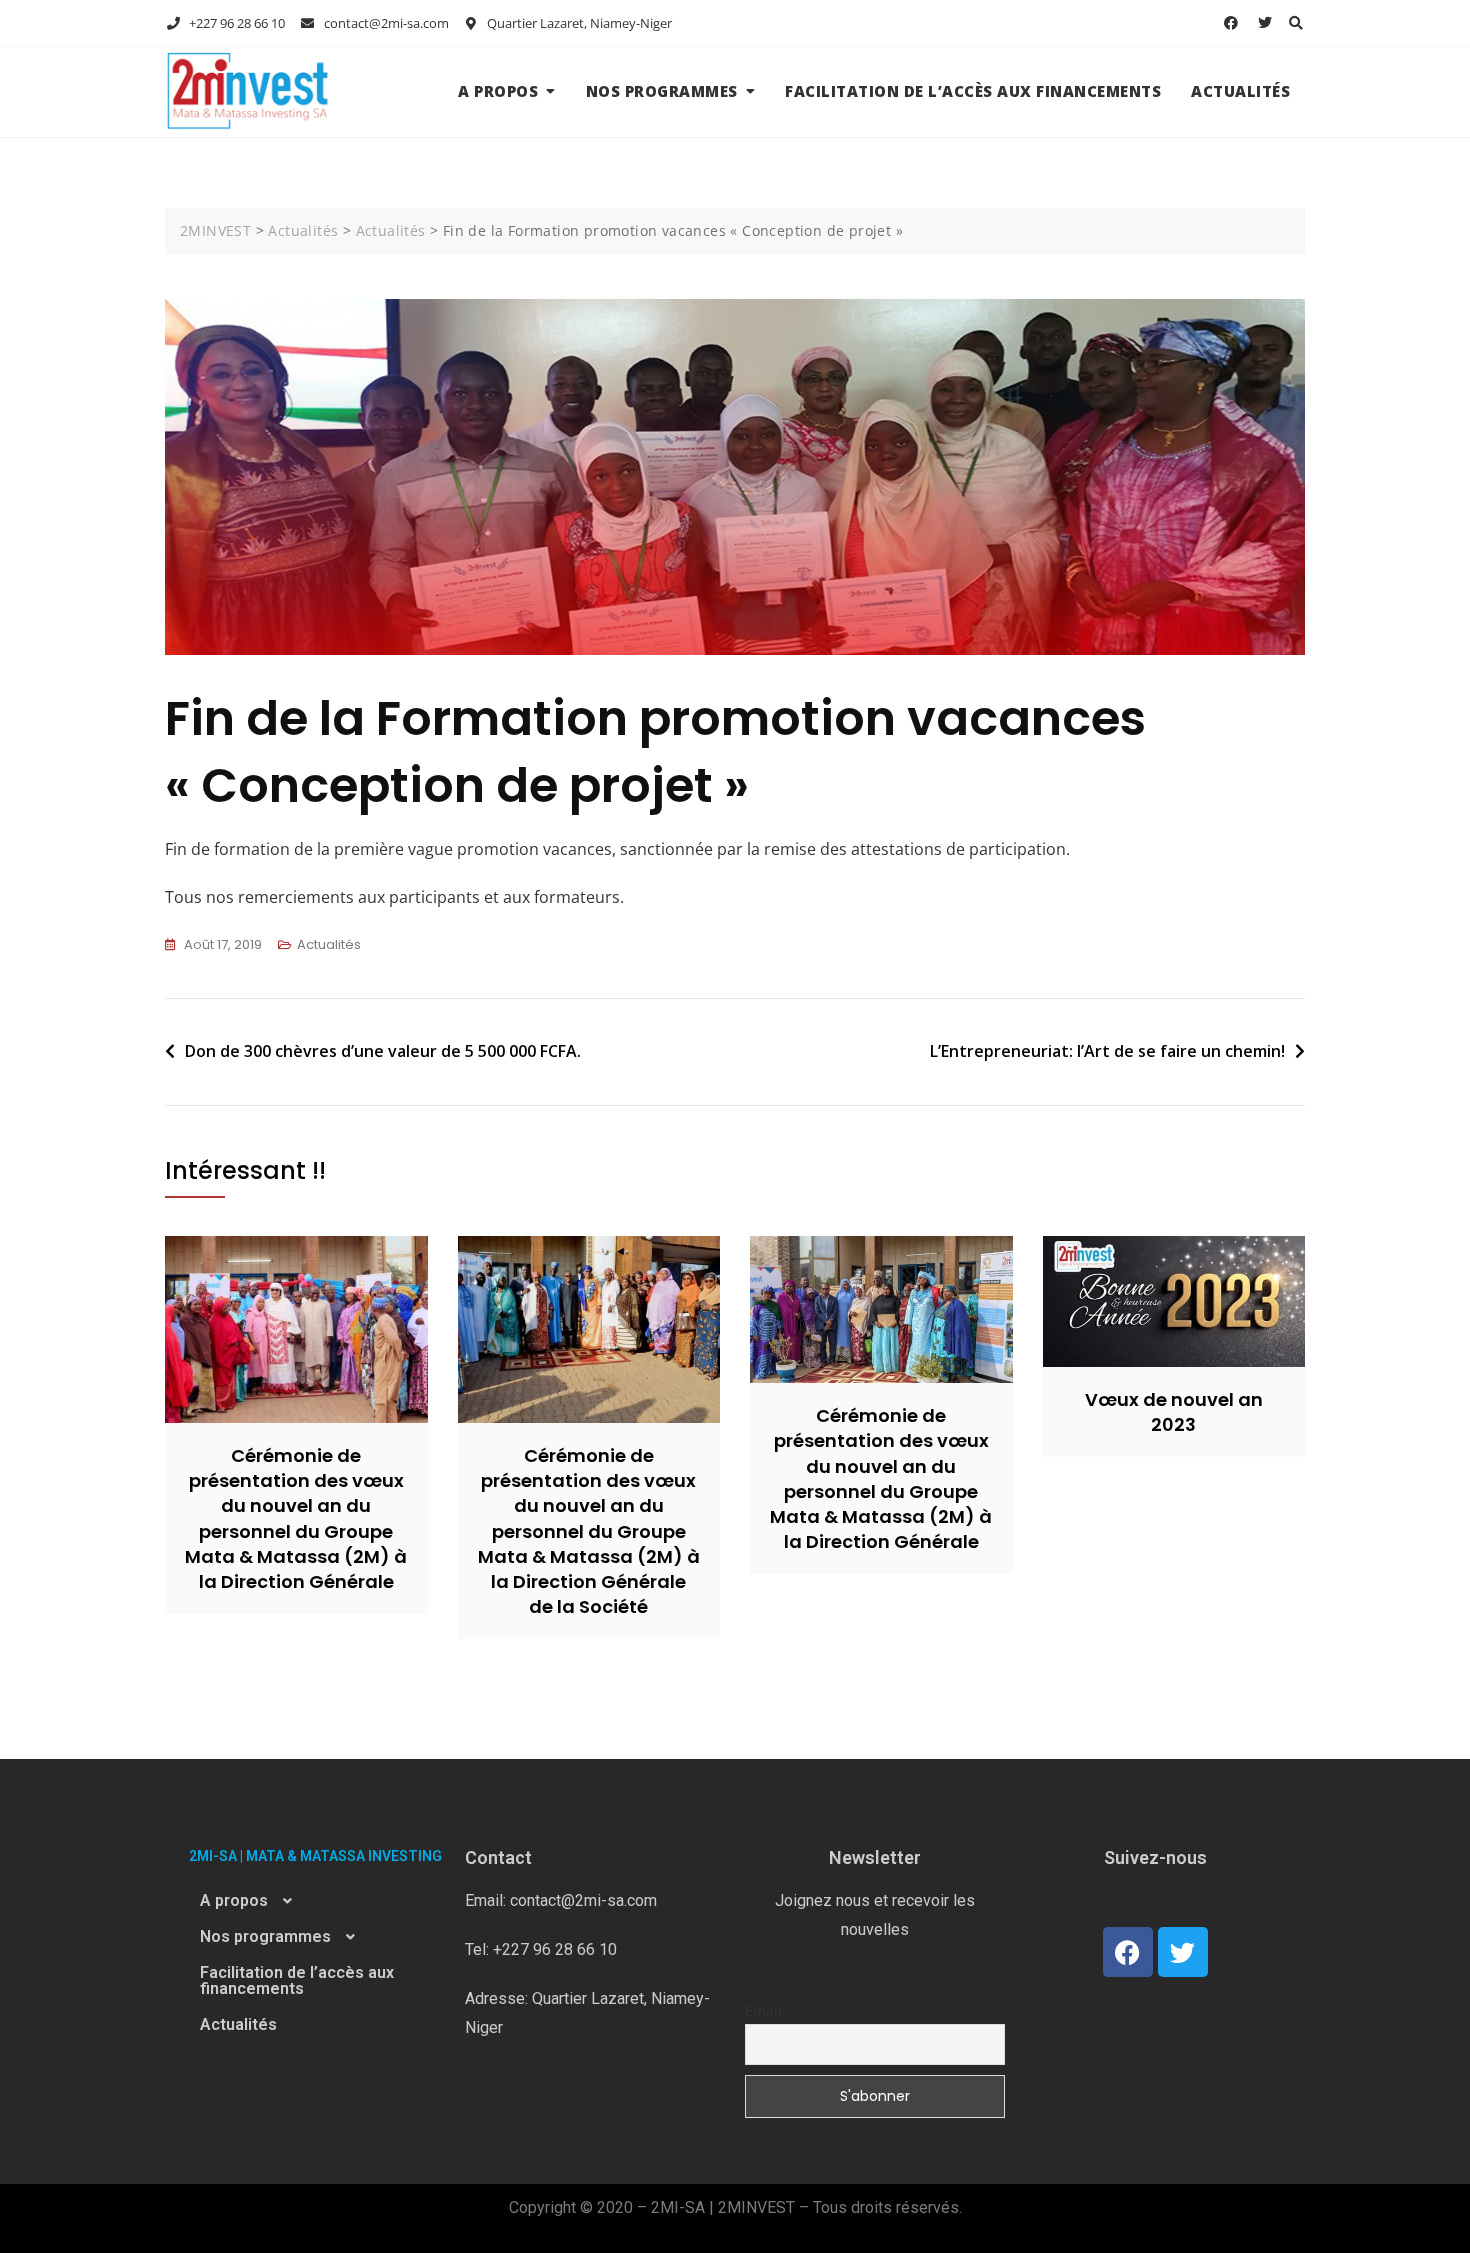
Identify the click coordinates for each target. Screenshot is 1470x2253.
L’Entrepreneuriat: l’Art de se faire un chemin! (1107, 1051)
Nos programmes (662, 91)
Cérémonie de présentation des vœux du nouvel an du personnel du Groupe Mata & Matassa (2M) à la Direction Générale (296, 1518)
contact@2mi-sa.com (384, 23)
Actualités (1240, 91)
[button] (315, 1901)
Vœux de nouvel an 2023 (1174, 1412)
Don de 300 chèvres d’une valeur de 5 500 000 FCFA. (383, 1051)
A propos (498, 91)
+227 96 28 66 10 (235, 23)
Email (763, 2010)
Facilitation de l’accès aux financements (973, 91)
